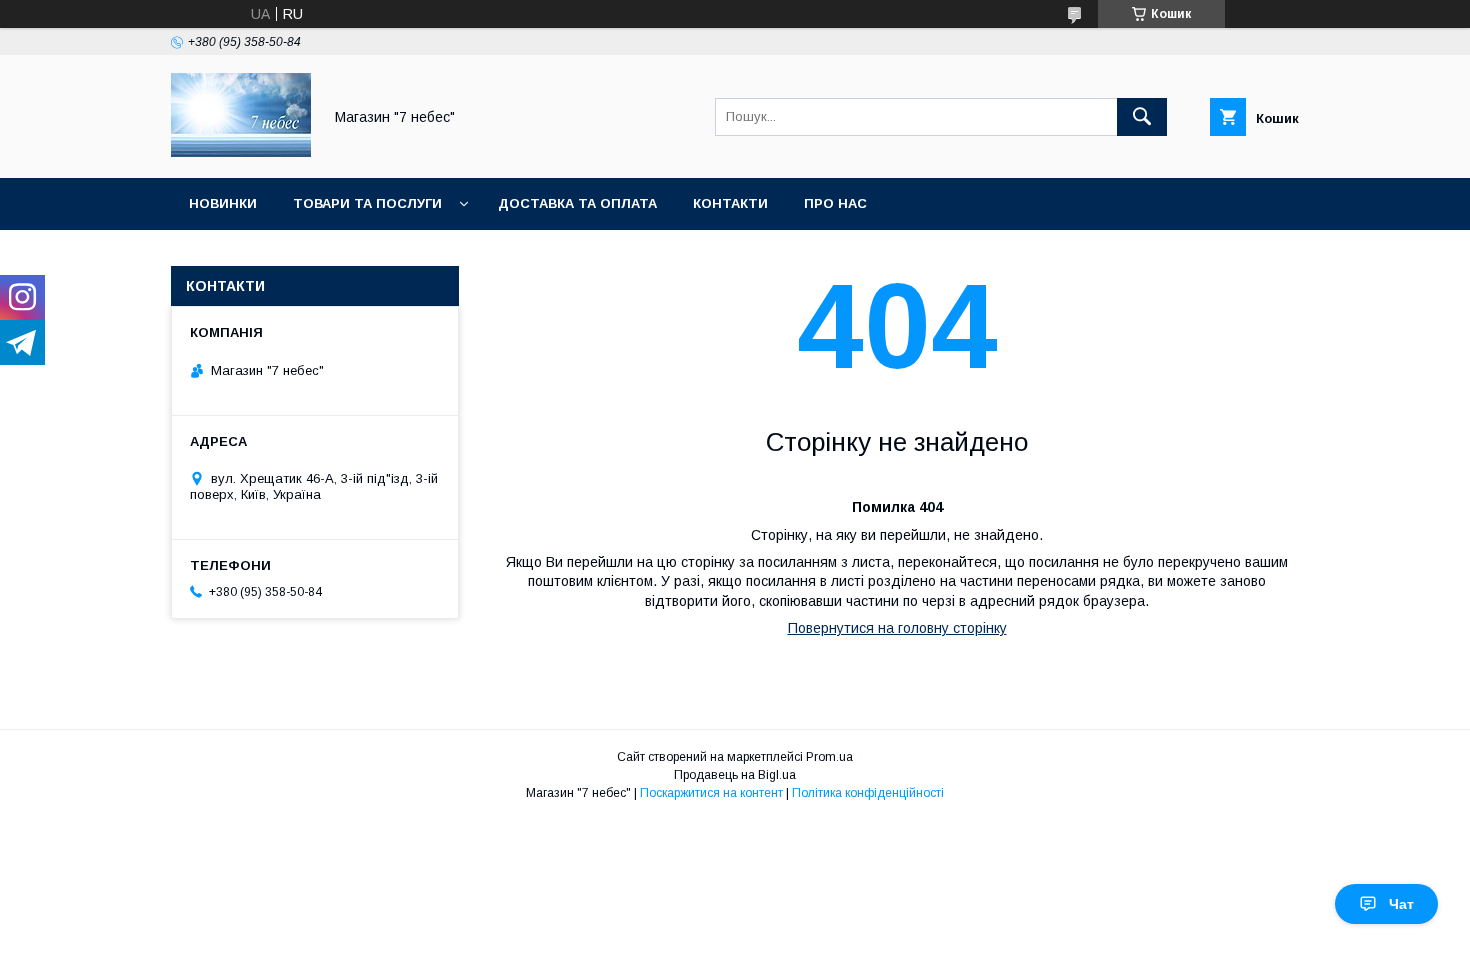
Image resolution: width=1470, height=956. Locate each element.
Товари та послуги (367, 203)
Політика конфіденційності (868, 793)
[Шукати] (1142, 117)
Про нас (835, 203)
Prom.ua (829, 757)
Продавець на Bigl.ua (735, 775)
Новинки (223, 203)
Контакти (730, 203)
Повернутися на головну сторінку (897, 628)
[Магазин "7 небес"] (241, 152)
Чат (1401, 904)
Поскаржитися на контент (711, 793)
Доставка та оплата (577, 203)
